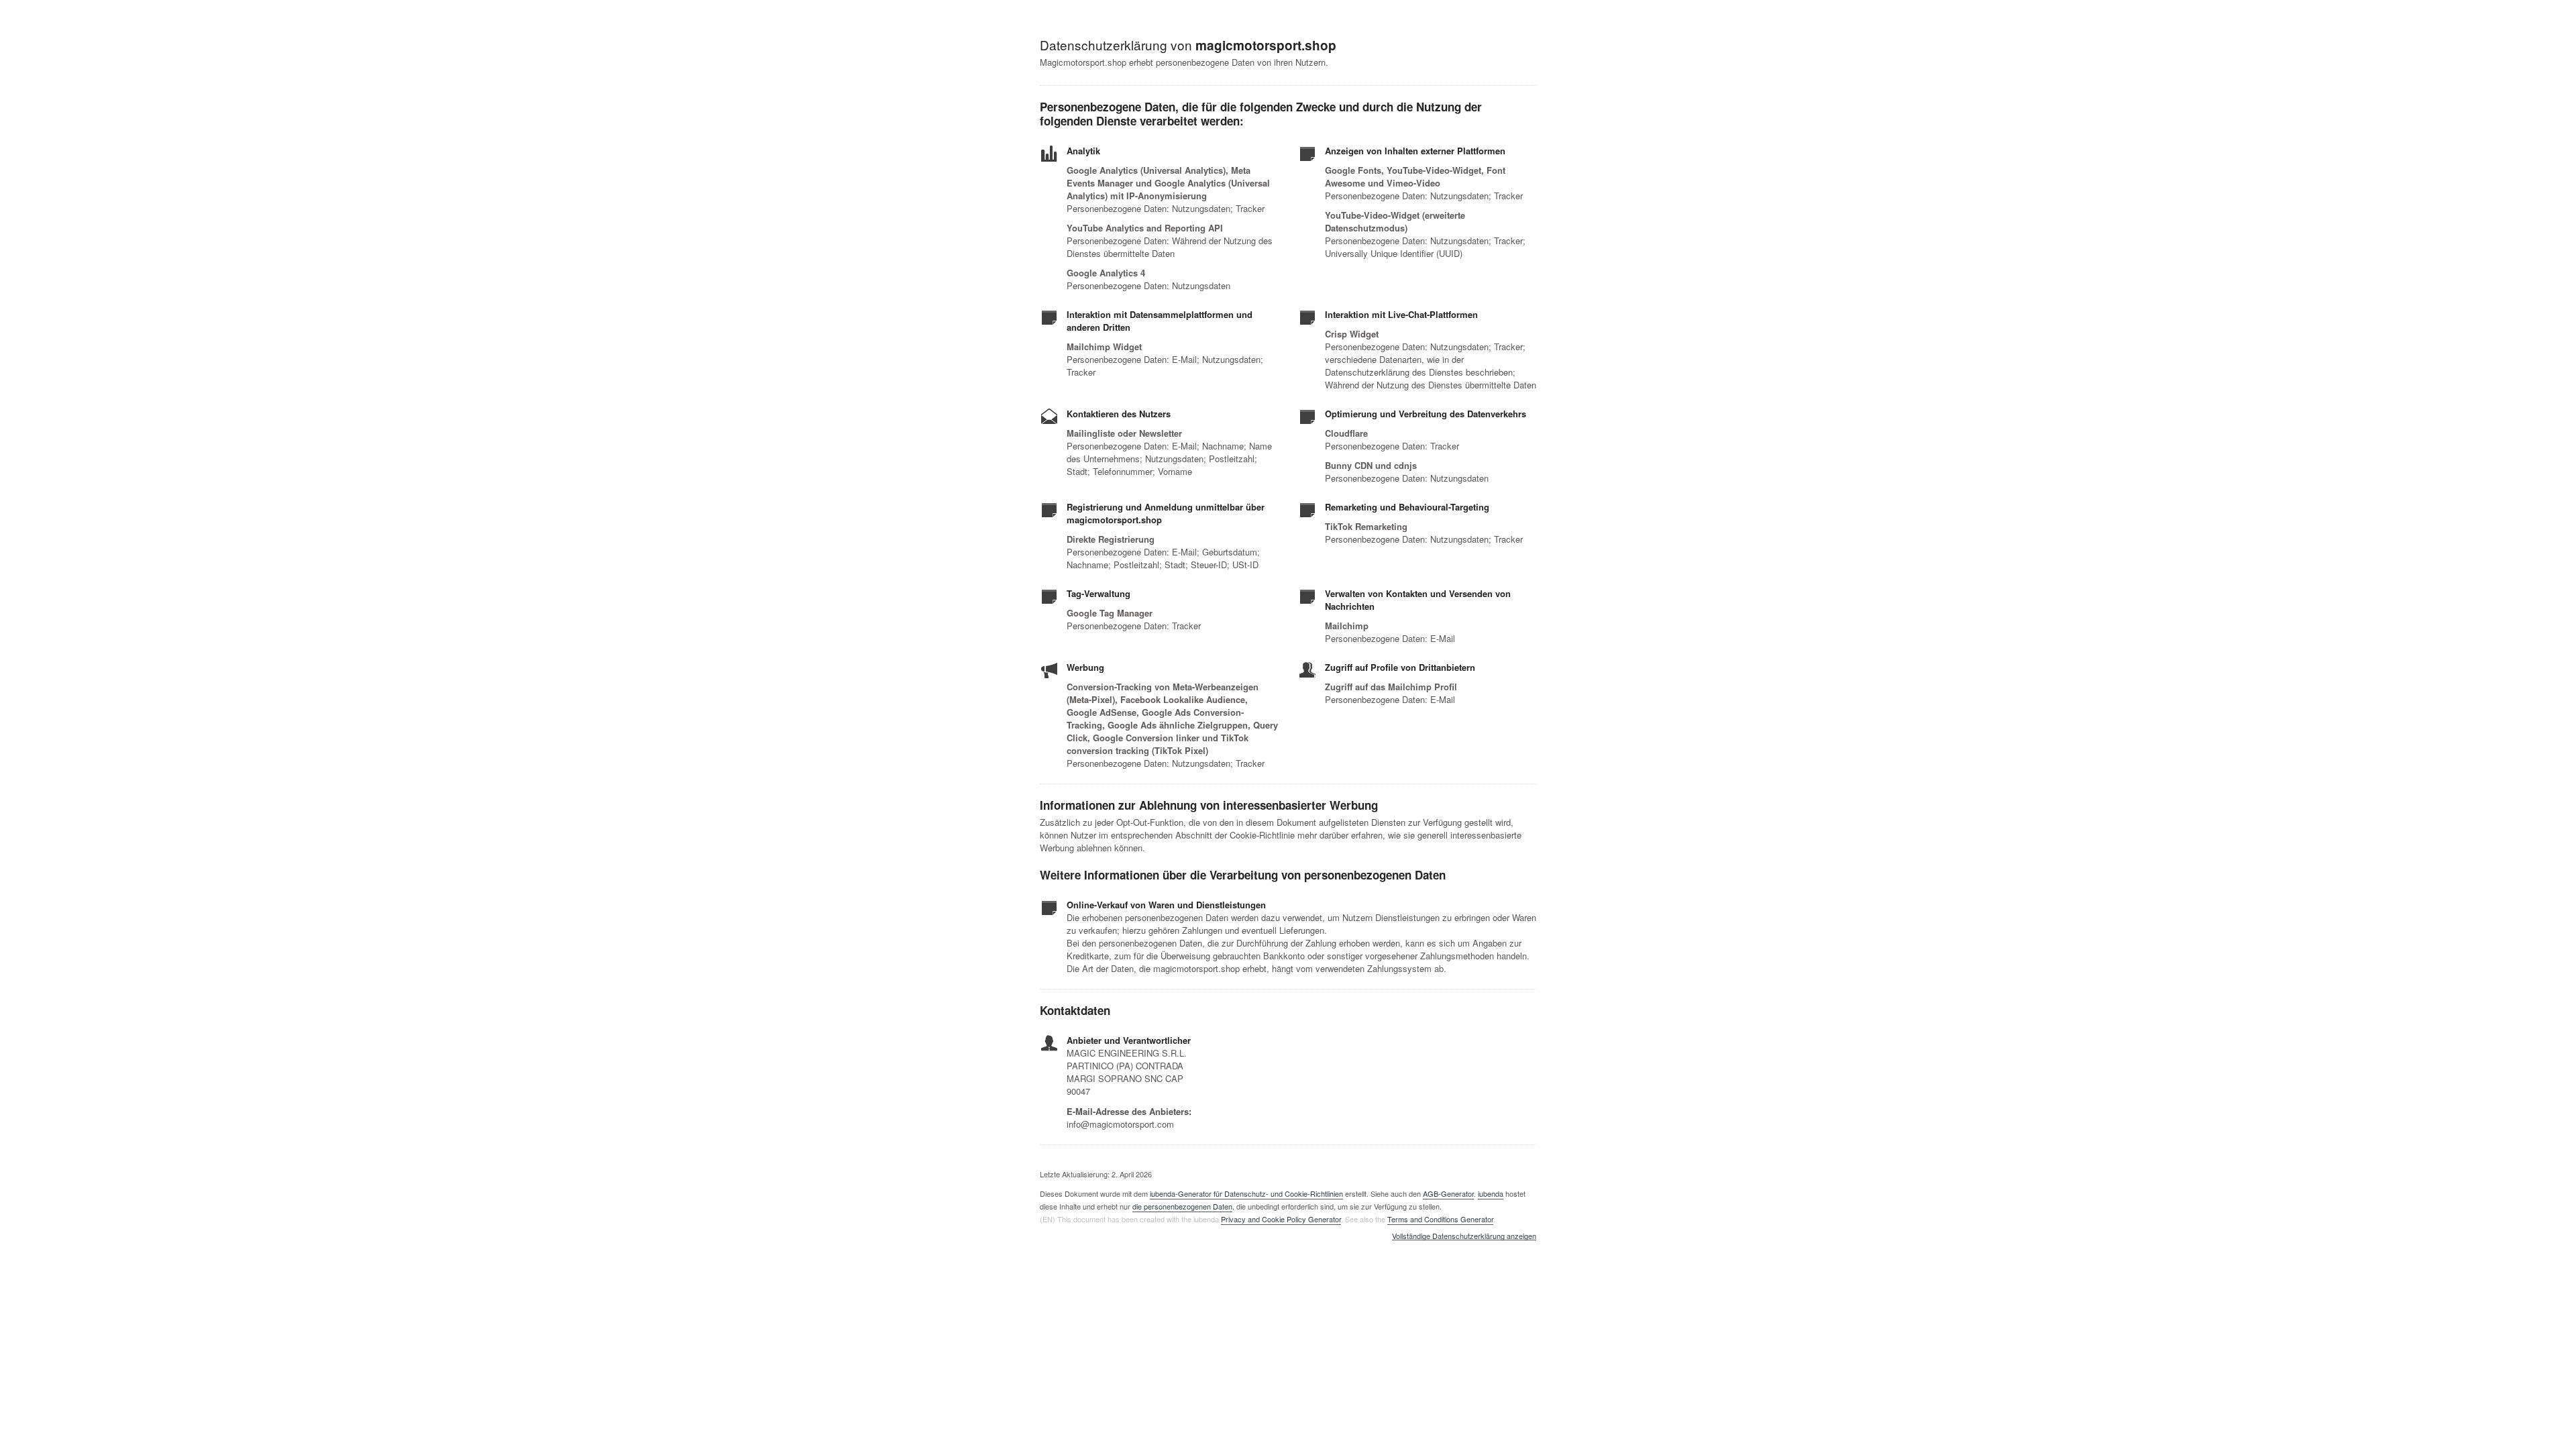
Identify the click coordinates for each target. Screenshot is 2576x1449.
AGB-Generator (1448, 1193)
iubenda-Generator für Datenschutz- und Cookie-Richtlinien (1246, 1193)
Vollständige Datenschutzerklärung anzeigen (1464, 1236)
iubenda (1491, 1193)
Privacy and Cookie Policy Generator (1281, 1219)
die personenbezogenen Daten (1182, 1206)
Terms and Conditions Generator (1440, 1219)
